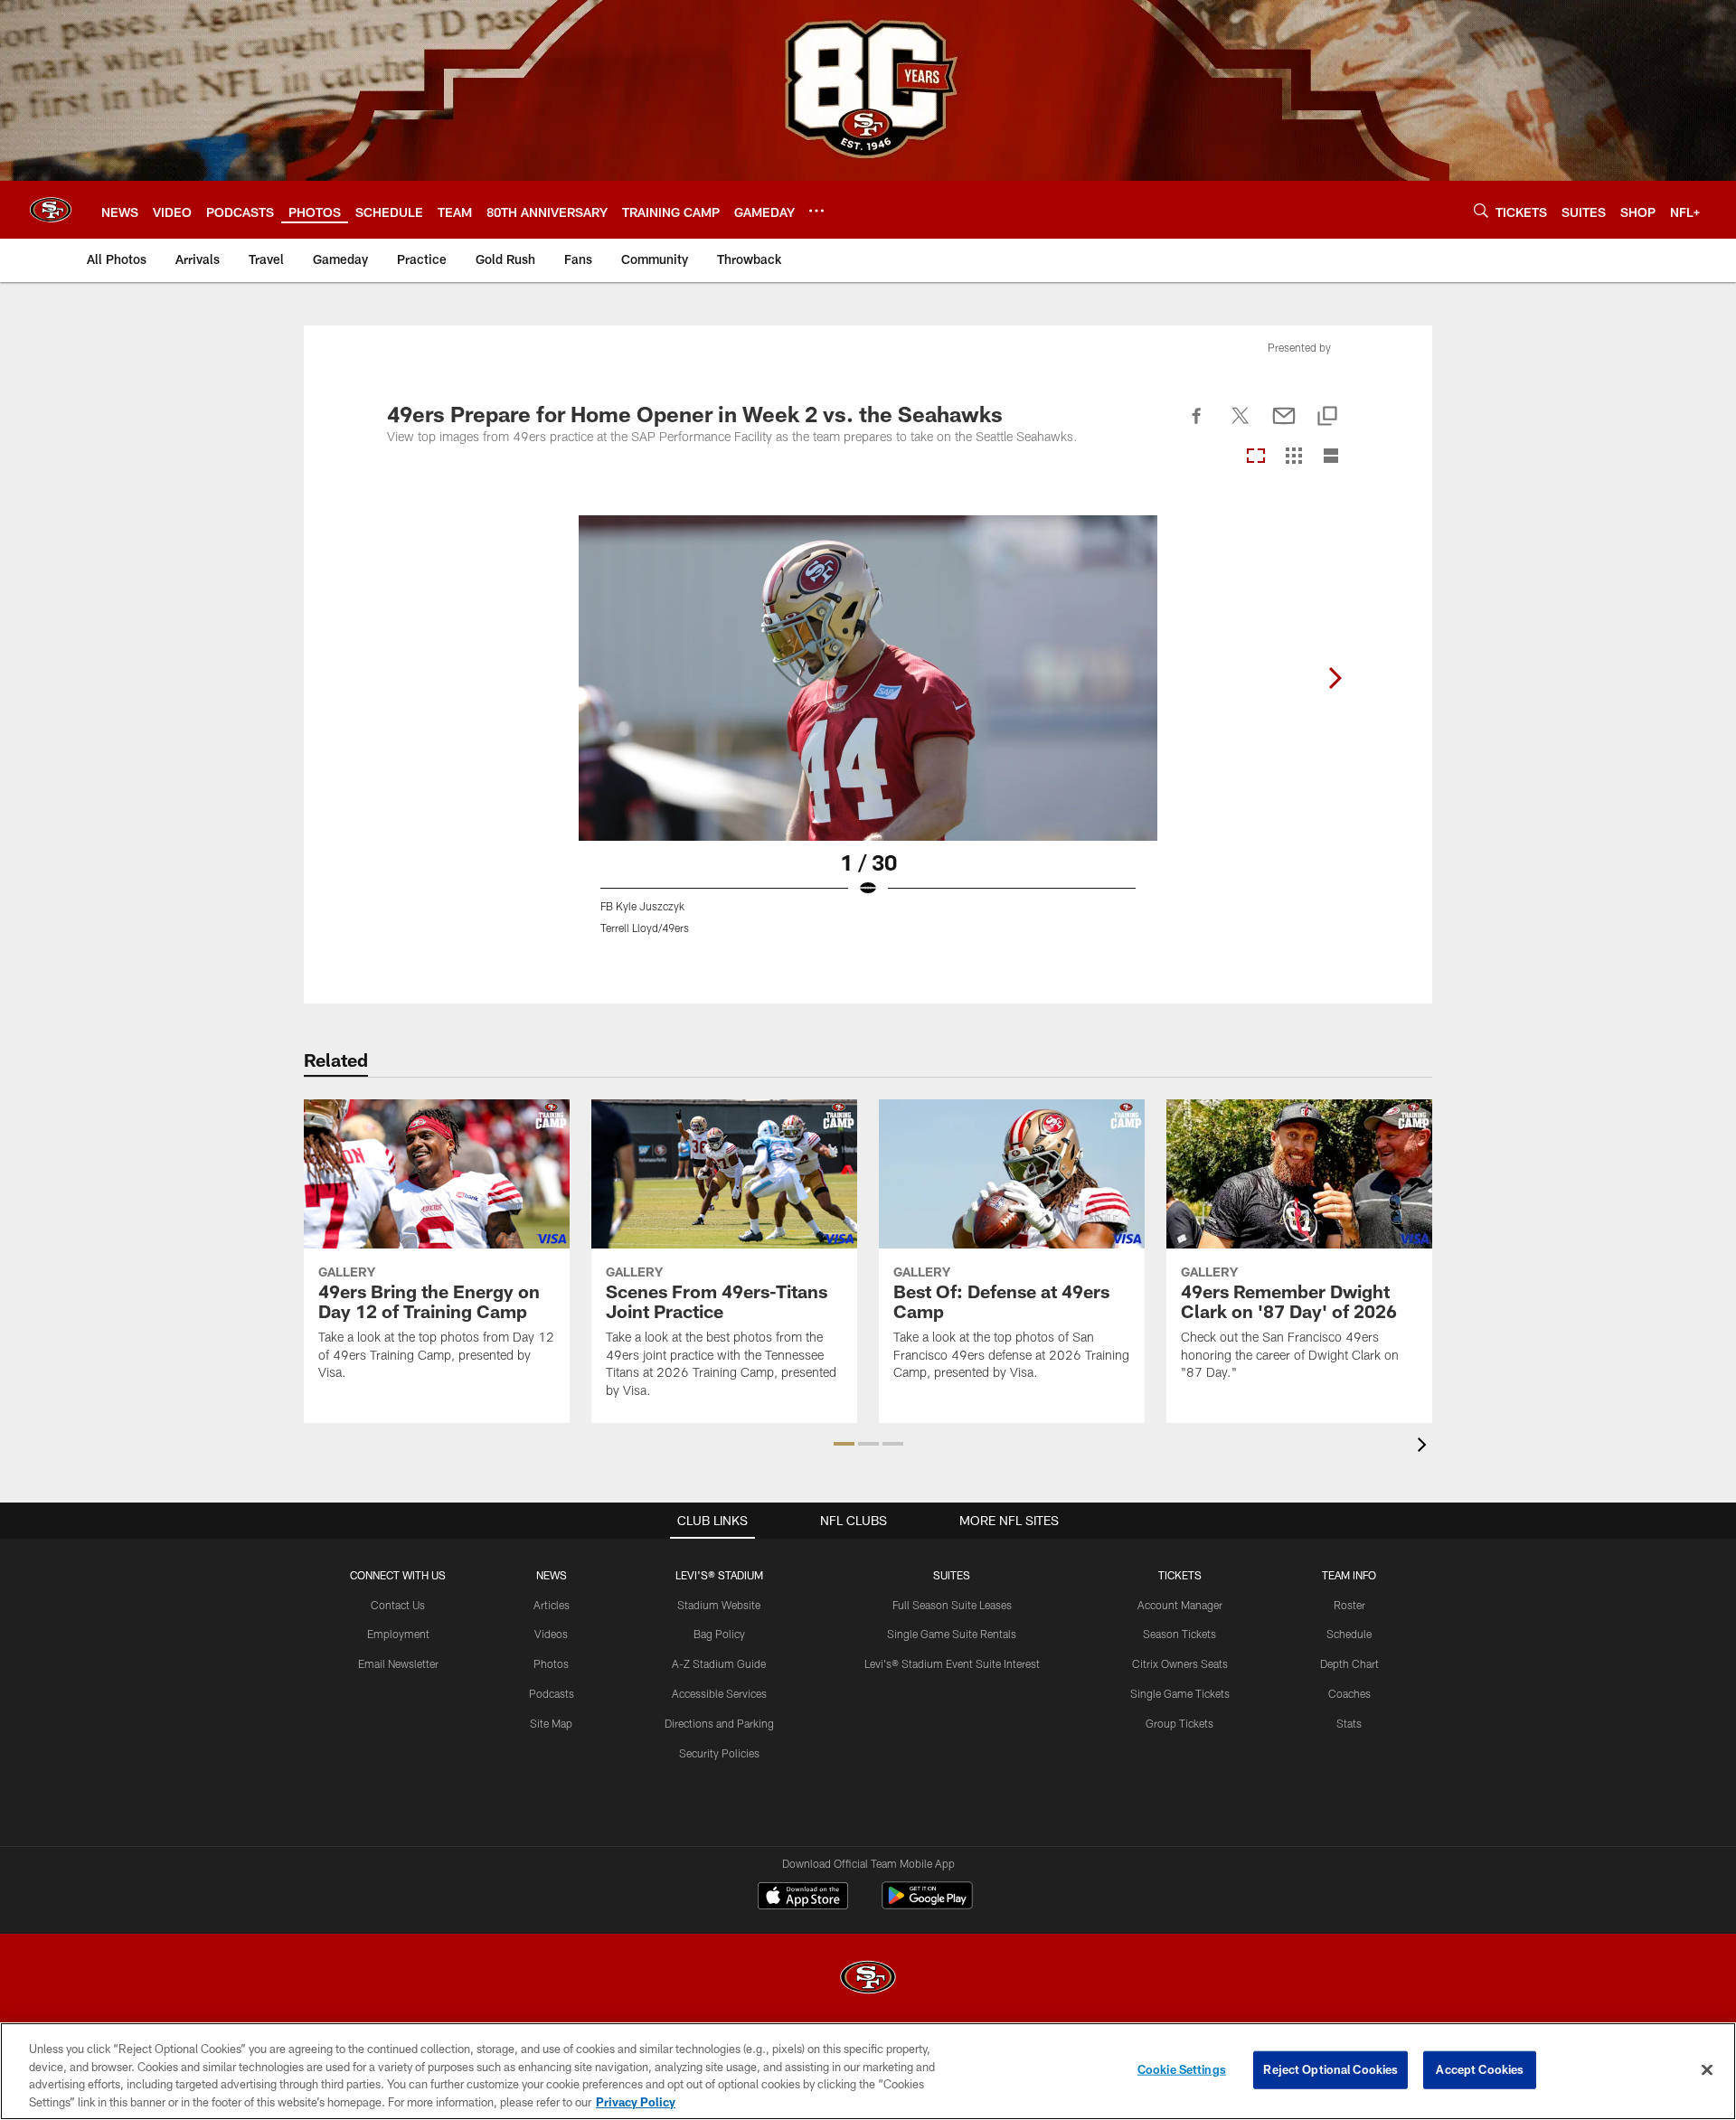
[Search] (1481, 210)
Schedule (1349, 1634)
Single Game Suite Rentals (952, 1634)
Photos (551, 1663)
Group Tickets (1179, 1723)
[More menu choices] (816, 211)
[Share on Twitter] (1241, 426)
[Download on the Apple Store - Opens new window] (803, 1898)
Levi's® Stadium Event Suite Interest (952, 1663)
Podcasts (552, 1693)
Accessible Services (719, 1693)
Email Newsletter (398, 1663)
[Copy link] (1327, 417)
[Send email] (1284, 426)
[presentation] (1425, 1447)
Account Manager (1180, 1605)
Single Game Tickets (1180, 1693)
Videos (551, 1634)
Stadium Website (719, 1605)
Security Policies (719, 1753)
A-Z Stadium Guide (719, 1663)
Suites (952, 1575)
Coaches (1349, 1693)
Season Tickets (1179, 1634)
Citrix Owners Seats (1180, 1663)
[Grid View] (1293, 457)
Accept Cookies (1480, 2069)
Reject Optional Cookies (1330, 2069)
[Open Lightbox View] (868, 736)
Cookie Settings (1182, 2069)
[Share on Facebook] (1197, 426)
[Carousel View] (1256, 457)
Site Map (551, 1723)
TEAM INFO (1349, 1575)
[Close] (1707, 2069)
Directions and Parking (719, 1723)
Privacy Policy (636, 2101)
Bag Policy (719, 1634)
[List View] (1331, 457)
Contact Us (398, 1605)
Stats (1349, 1723)
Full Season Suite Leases (952, 1605)
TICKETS (1180, 1575)
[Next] (1335, 678)
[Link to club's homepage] (51, 210)
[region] (868, 2071)
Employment (398, 1634)
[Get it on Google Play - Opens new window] (927, 1904)
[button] (844, 1444)
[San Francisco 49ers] (868, 1979)
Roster (1349, 1605)
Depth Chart (1349, 1663)
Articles (552, 1605)
